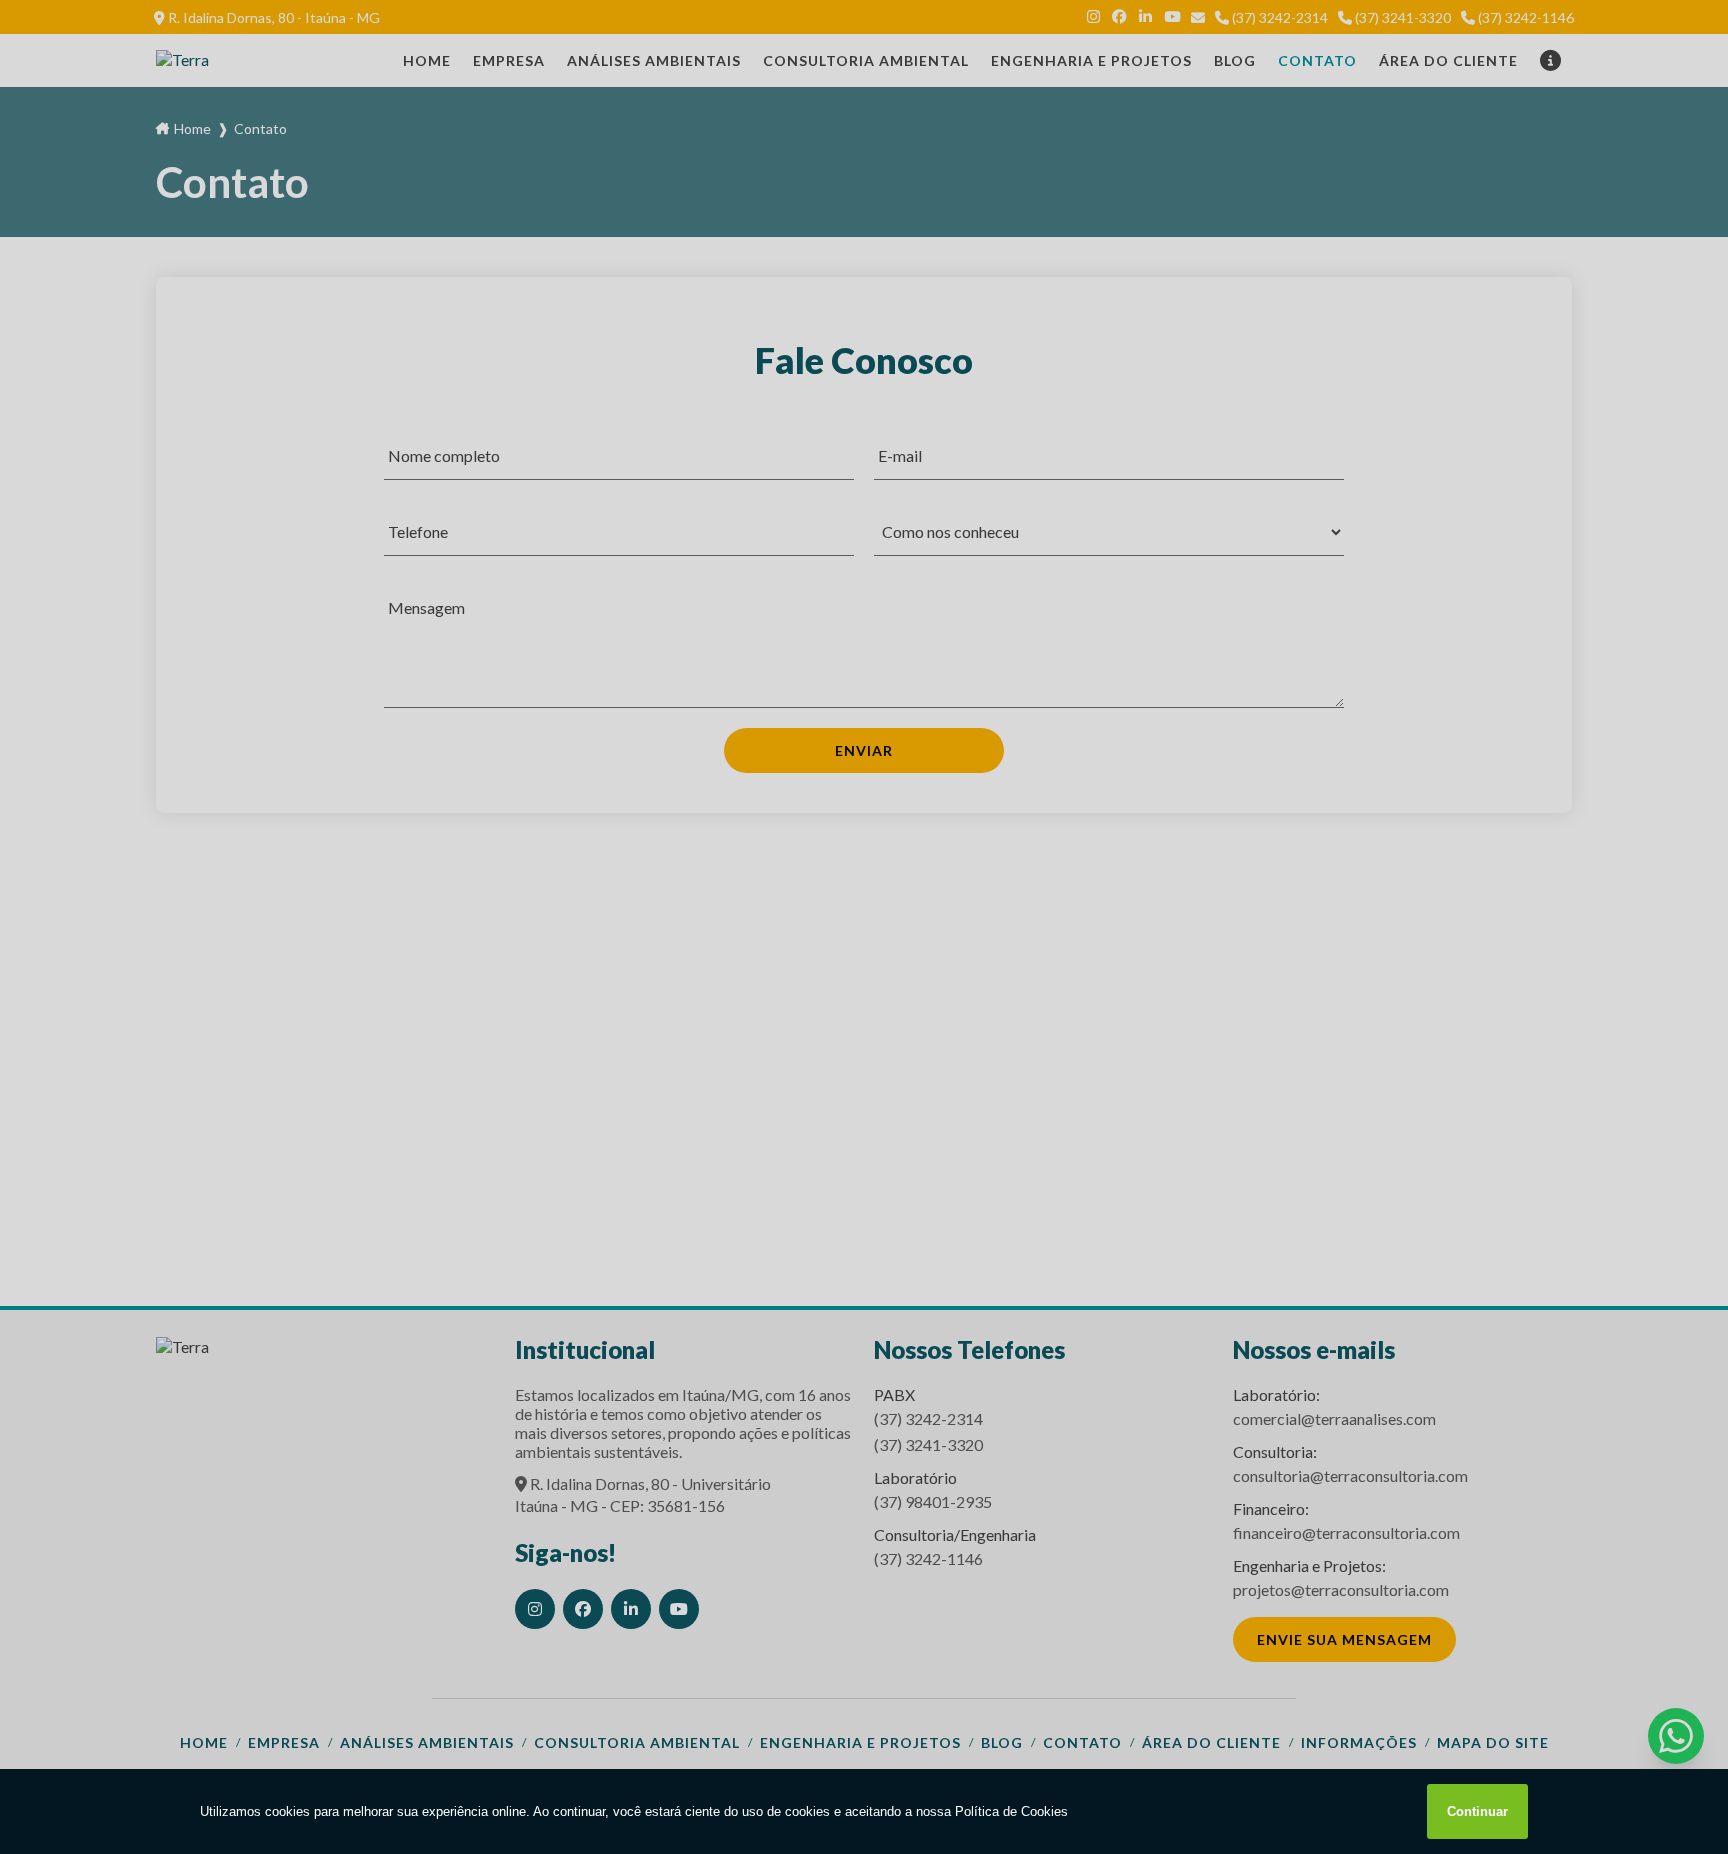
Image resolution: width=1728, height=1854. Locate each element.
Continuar (1477, 1811)
